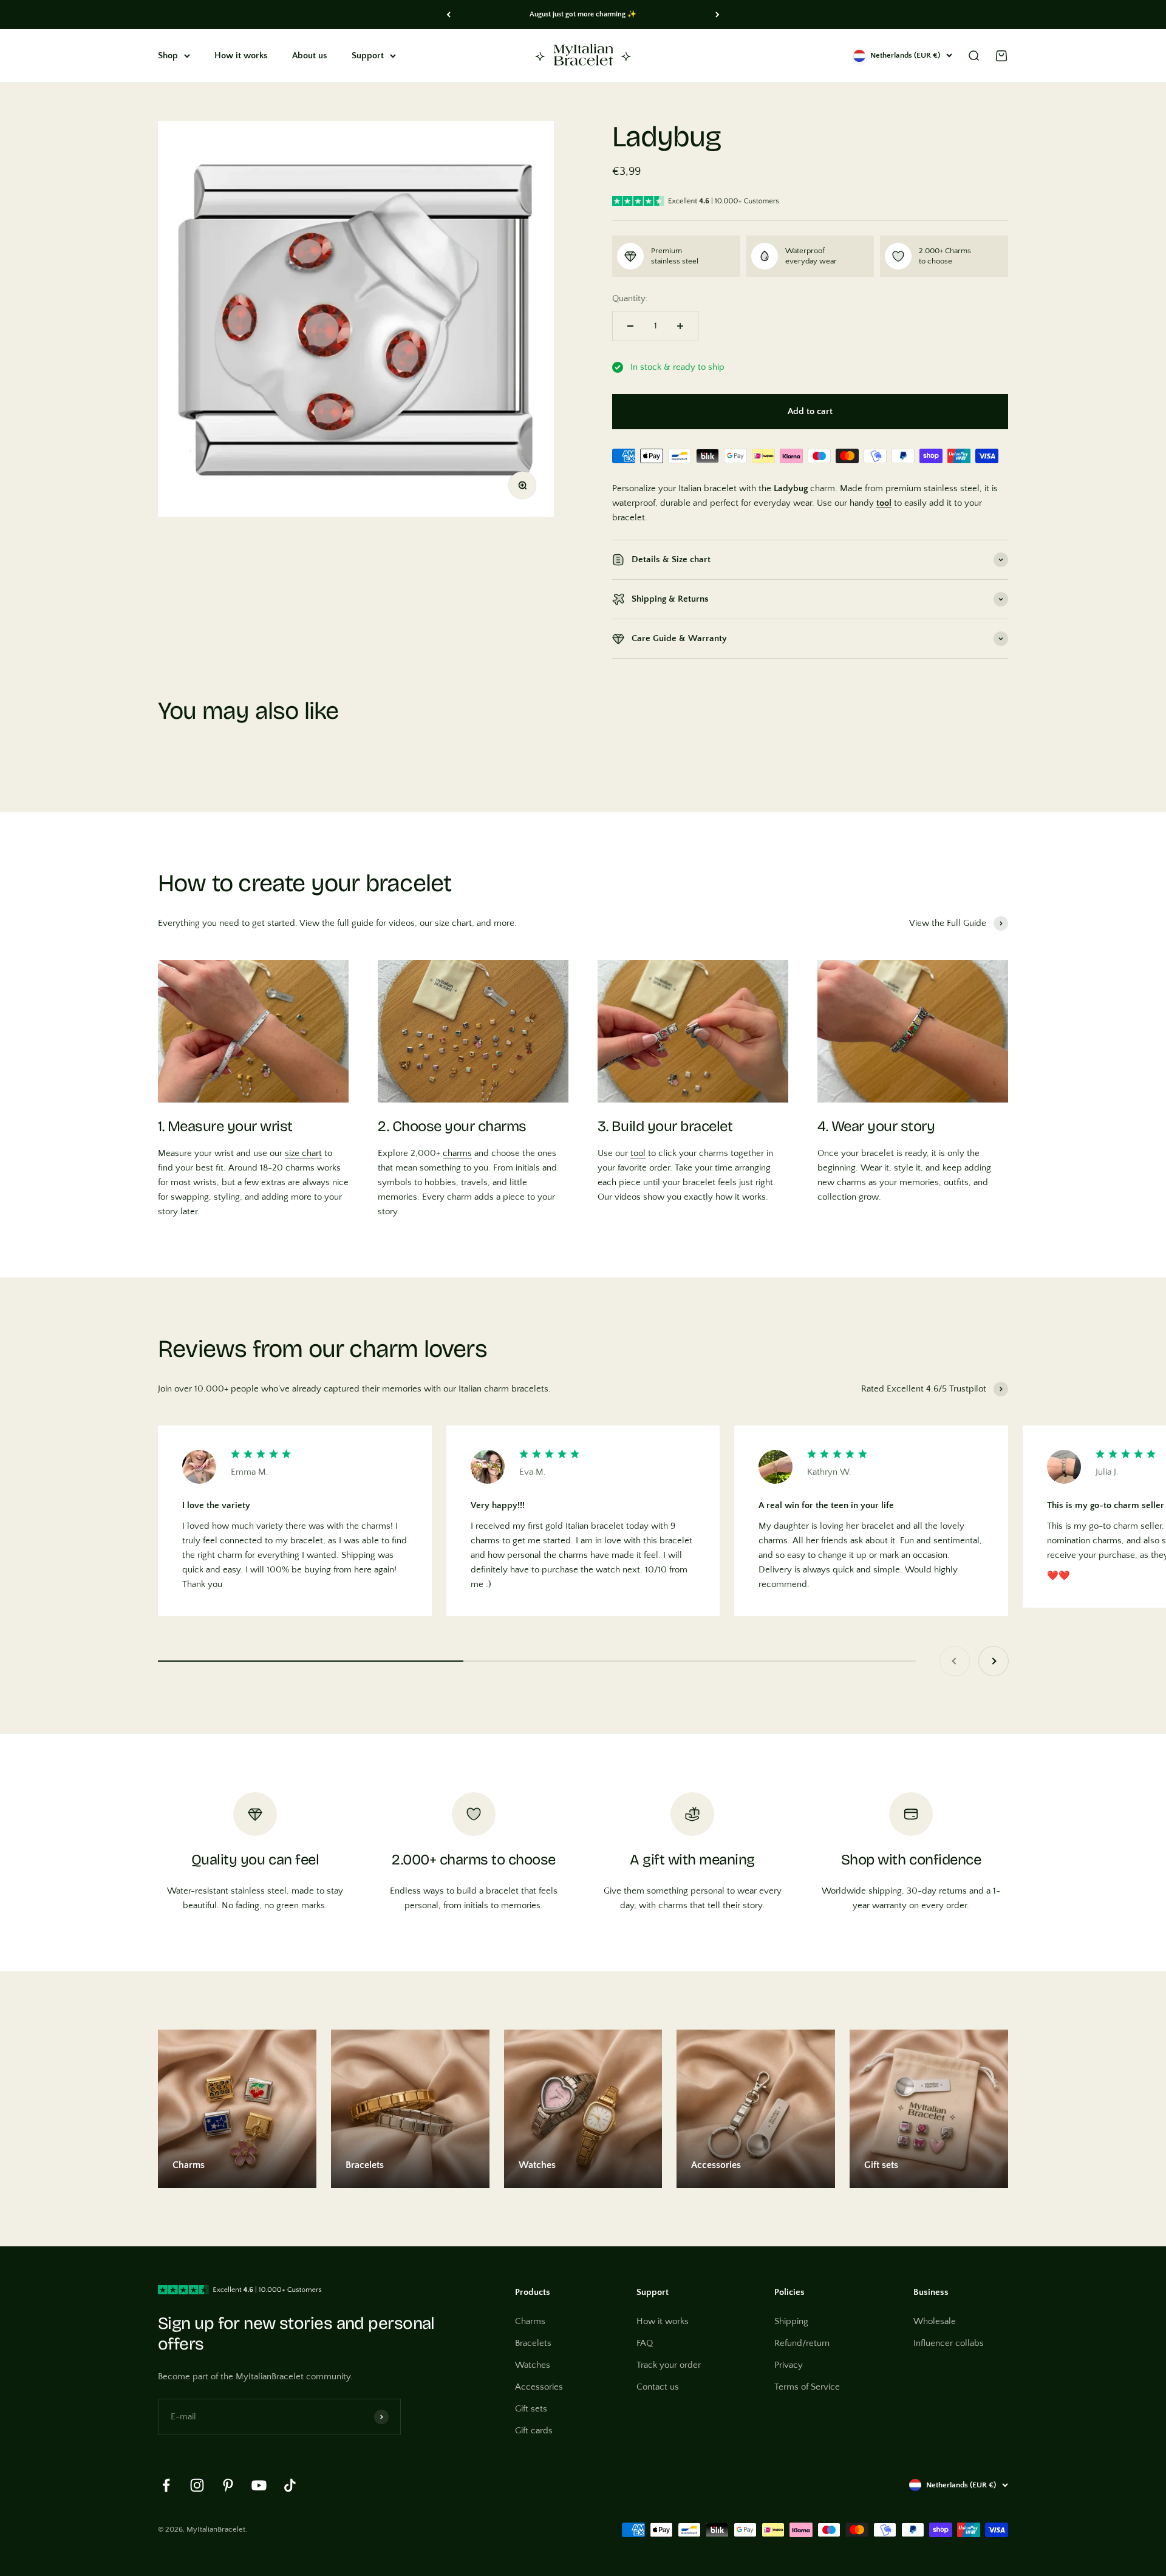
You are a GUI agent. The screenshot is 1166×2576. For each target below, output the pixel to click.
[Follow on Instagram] (197, 2485)
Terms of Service (807, 2387)
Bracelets (533, 2343)
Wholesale (935, 2321)
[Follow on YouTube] (259, 2485)
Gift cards (534, 2431)
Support (368, 56)
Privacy (789, 2365)
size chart (303, 1153)
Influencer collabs (949, 2343)
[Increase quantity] (680, 326)
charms (457, 1153)
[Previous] (448, 15)
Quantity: (630, 298)
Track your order (669, 2365)
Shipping (791, 2321)
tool (638, 1153)
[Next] (718, 15)
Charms (530, 2321)
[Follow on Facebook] (166, 2485)
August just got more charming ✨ (583, 14)
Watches (533, 2365)
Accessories (539, 2387)
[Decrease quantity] (630, 326)
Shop (168, 56)
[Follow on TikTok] (290, 2485)
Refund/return (802, 2343)
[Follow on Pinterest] (228, 2485)
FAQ (645, 2343)
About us (310, 56)
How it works (241, 56)
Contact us (658, 2387)
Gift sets (531, 2409)
